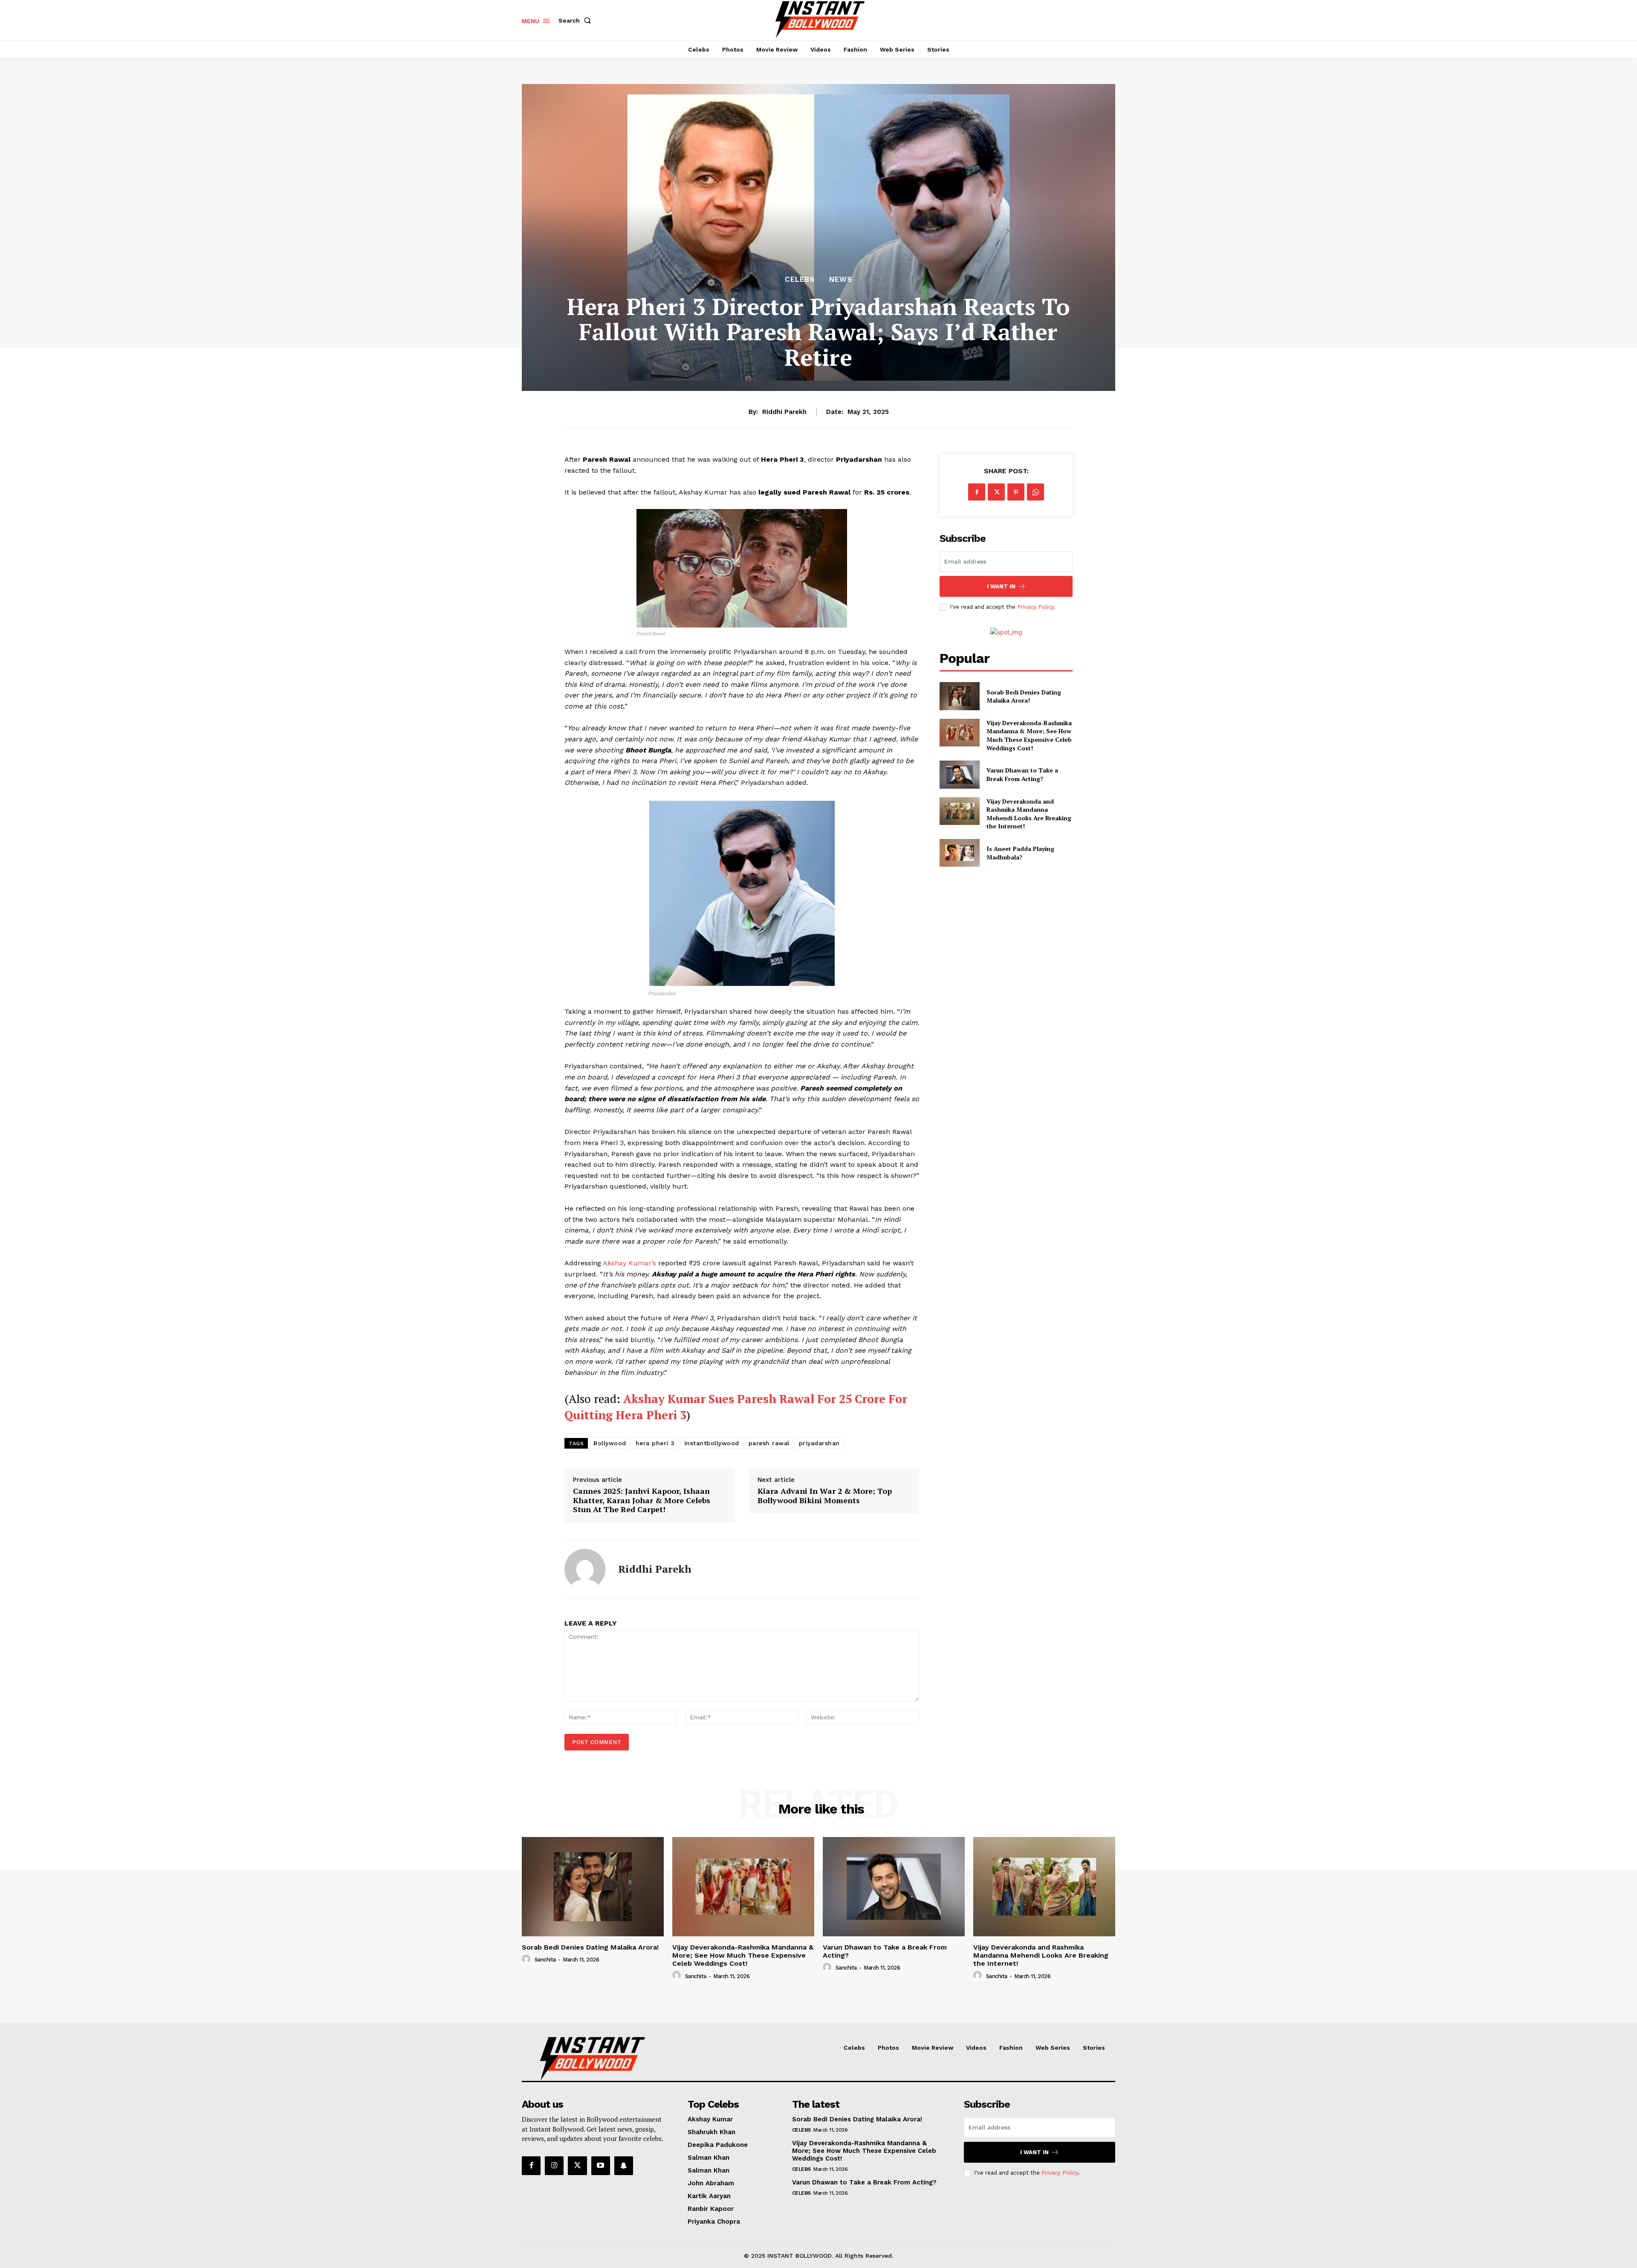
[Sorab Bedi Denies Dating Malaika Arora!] (959, 696)
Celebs (800, 279)
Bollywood (610, 1443)
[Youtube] (601, 2166)
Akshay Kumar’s (631, 1263)
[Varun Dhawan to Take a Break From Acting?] (959, 774)
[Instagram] (554, 2166)
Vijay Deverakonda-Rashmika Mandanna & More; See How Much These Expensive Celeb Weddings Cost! (1029, 735)
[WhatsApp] (1035, 492)
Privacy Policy (1035, 607)
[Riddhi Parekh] (585, 1569)
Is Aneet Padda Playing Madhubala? (1020, 853)
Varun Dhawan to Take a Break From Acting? (1022, 774)
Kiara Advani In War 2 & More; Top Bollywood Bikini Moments (825, 1496)
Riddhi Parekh (784, 412)
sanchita (545, 1960)
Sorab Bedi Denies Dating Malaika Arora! (1024, 696)
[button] (576, 20)
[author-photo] (527, 1959)
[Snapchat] (624, 2166)
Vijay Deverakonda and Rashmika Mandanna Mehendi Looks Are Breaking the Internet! (1029, 814)
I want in (1001, 586)
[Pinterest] (1016, 492)
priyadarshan (819, 1443)
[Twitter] (996, 492)
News (841, 279)
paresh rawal (769, 1443)
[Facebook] (977, 492)
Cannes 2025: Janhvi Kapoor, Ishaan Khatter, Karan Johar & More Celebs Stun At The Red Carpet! (642, 1500)
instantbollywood (712, 1443)
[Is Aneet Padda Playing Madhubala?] (959, 853)
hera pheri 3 (655, 1443)
